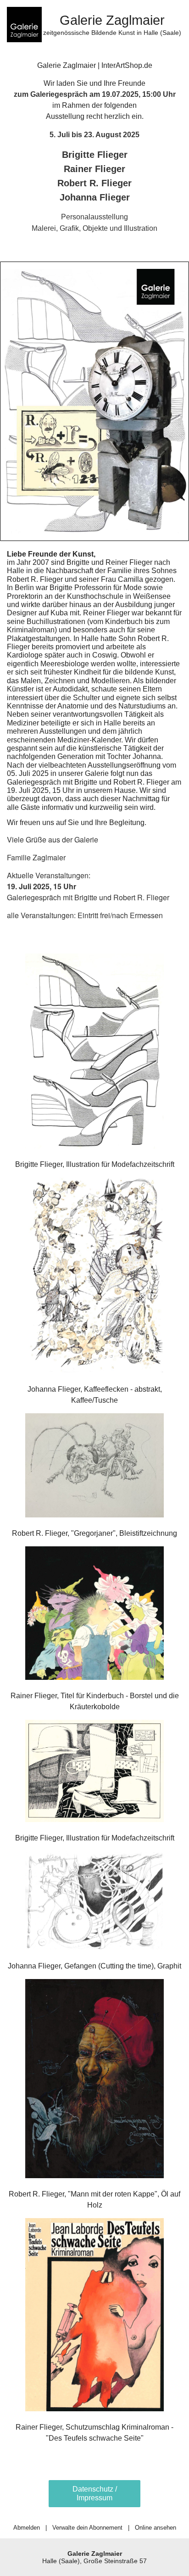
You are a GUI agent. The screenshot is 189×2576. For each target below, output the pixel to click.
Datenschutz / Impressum (95, 2493)
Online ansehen (156, 2528)
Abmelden (27, 2528)
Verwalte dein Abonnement (87, 2528)
